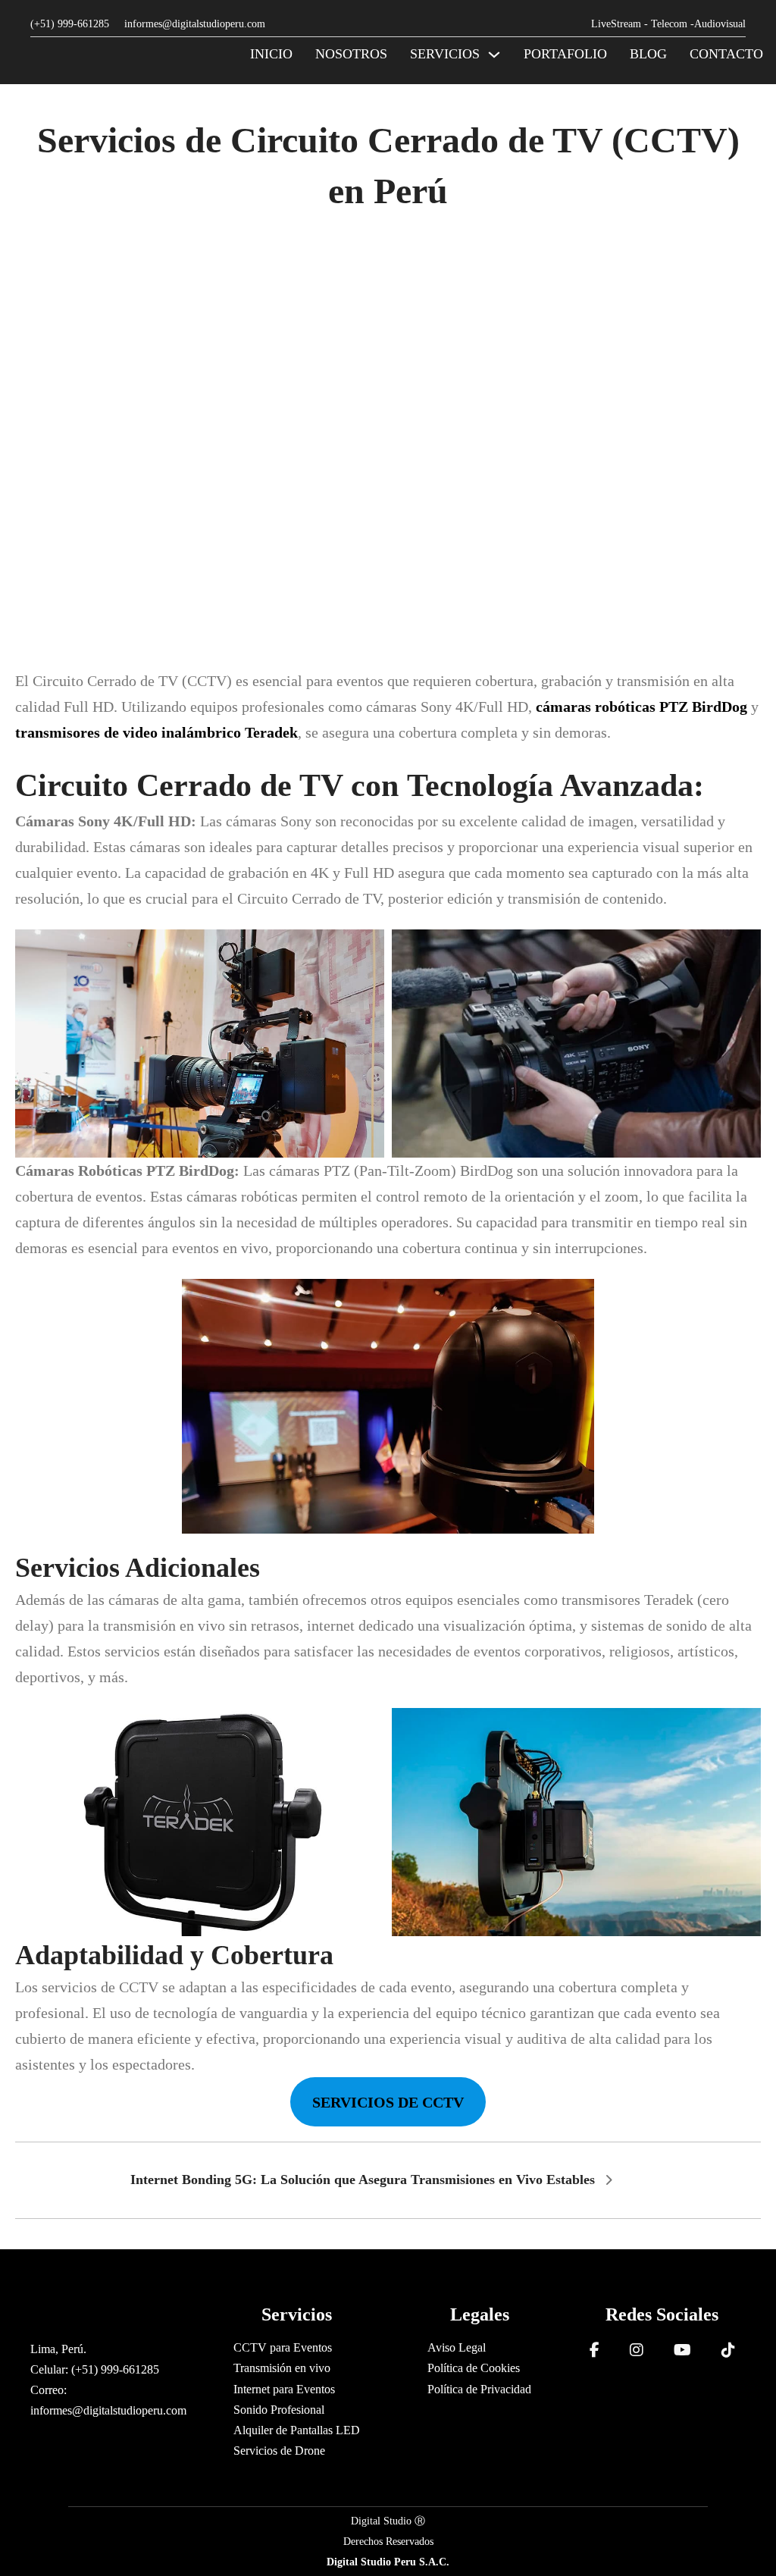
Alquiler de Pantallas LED (297, 2430)
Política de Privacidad (479, 2389)
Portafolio (565, 54)
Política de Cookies (474, 2368)
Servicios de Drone (279, 2451)
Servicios (445, 54)
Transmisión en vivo (282, 2368)
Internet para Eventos (284, 2389)
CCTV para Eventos (283, 2347)
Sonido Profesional (279, 2410)
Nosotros (351, 54)
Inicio (271, 54)
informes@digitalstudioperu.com (195, 24)
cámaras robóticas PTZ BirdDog (641, 707)
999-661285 (85, 24)
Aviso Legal (457, 2347)
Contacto (726, 54)
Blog (648, 54)
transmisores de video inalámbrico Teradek (156, 732)
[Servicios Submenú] (494, 55)
